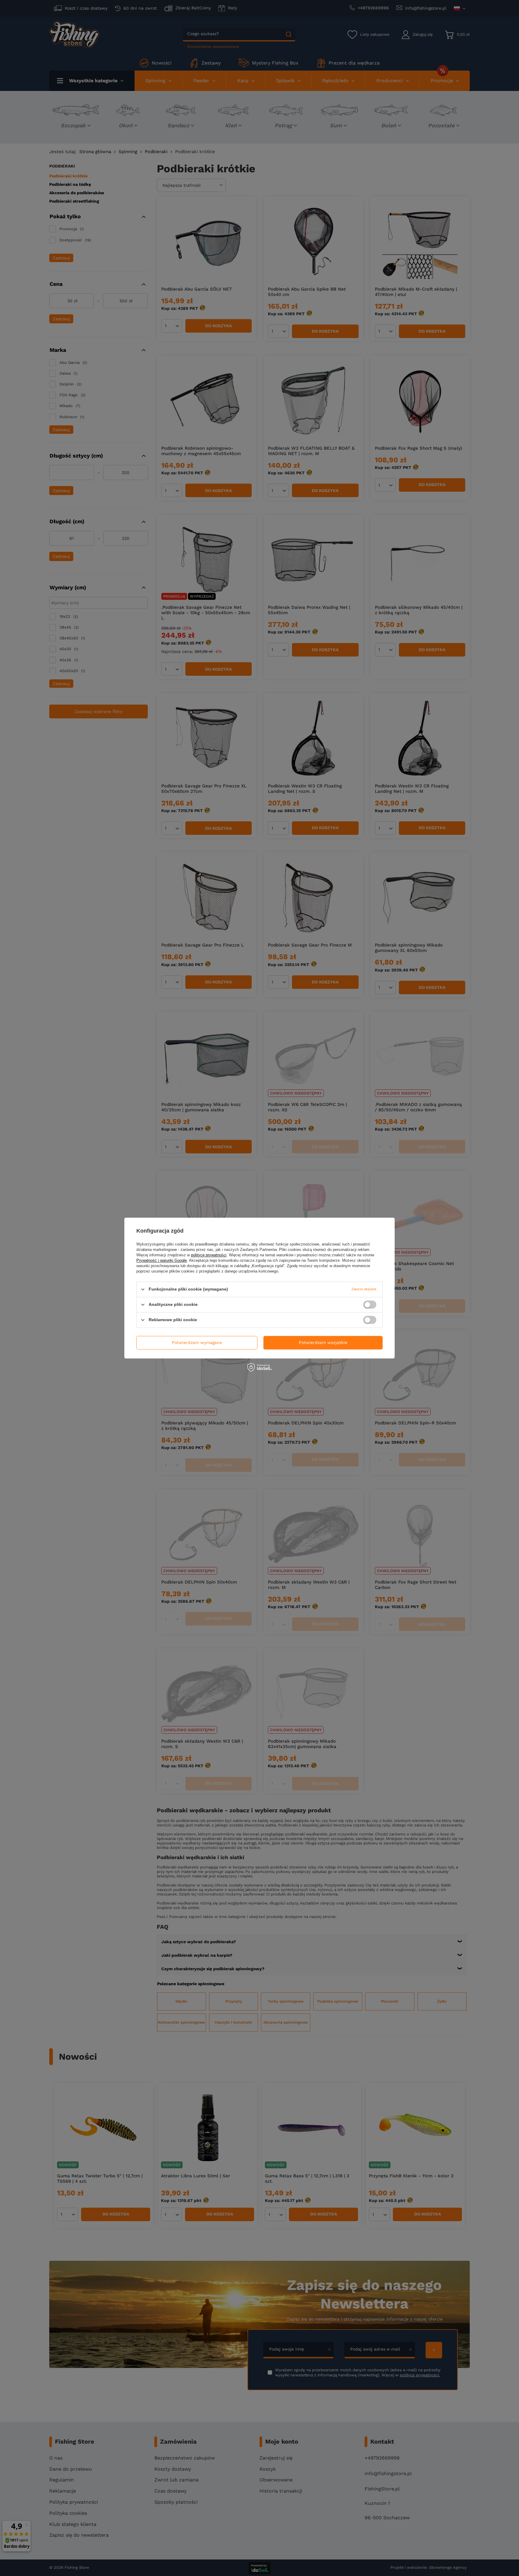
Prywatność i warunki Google (162, 1260)
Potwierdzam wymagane (197, 1342)
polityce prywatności (209, 1255)
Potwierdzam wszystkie (323, 1342)
